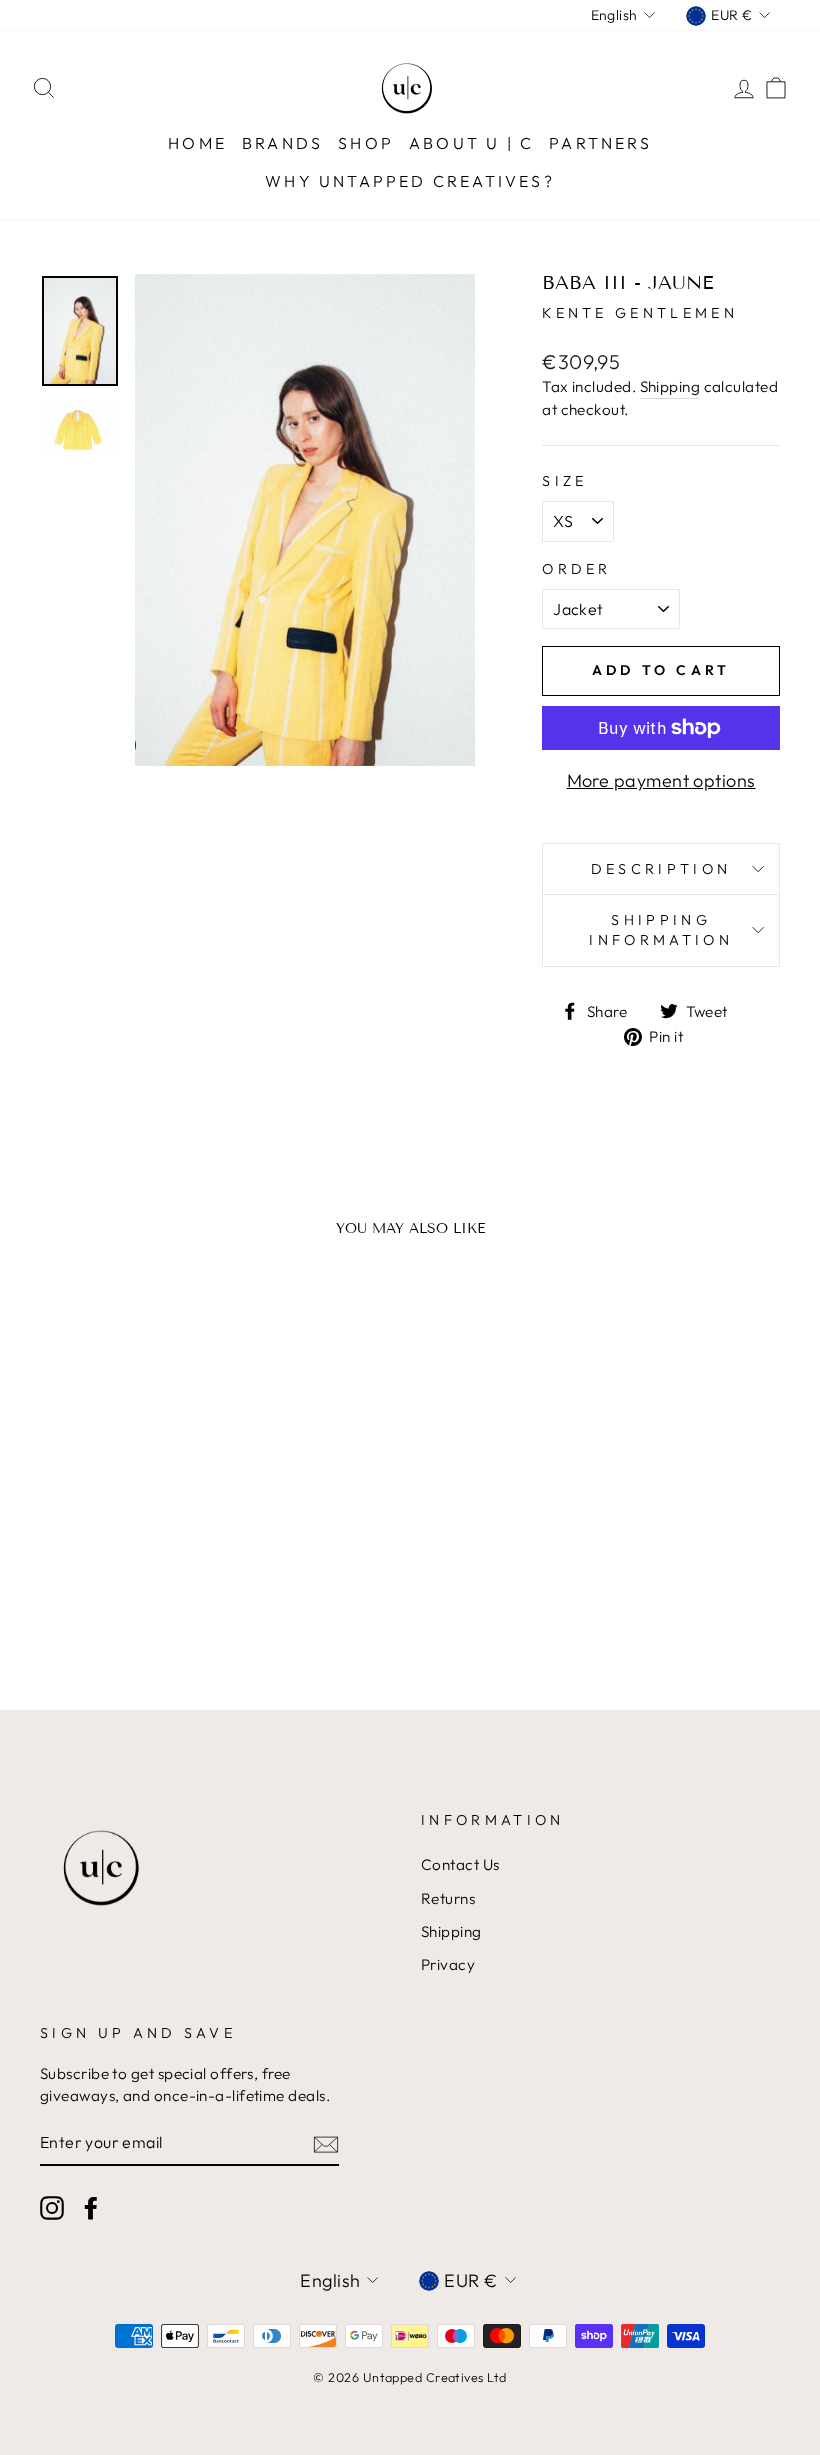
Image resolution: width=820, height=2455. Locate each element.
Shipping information (661, 930)
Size (564, 481)
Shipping (670, 386)
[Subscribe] (326, 2143)
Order (577, 569)
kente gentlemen (640, 313)
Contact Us (460, 1864)
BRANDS (282, 143)
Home (197, 143)
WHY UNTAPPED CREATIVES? (410, 181)
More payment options (661, 780)
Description (661, 869)
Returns (448, 1898)
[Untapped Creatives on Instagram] (52, 2208)
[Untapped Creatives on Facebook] (91, 2208)
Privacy (448, 1964)
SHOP (366, 143)
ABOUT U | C (471, 143)
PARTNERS (600, 143)
